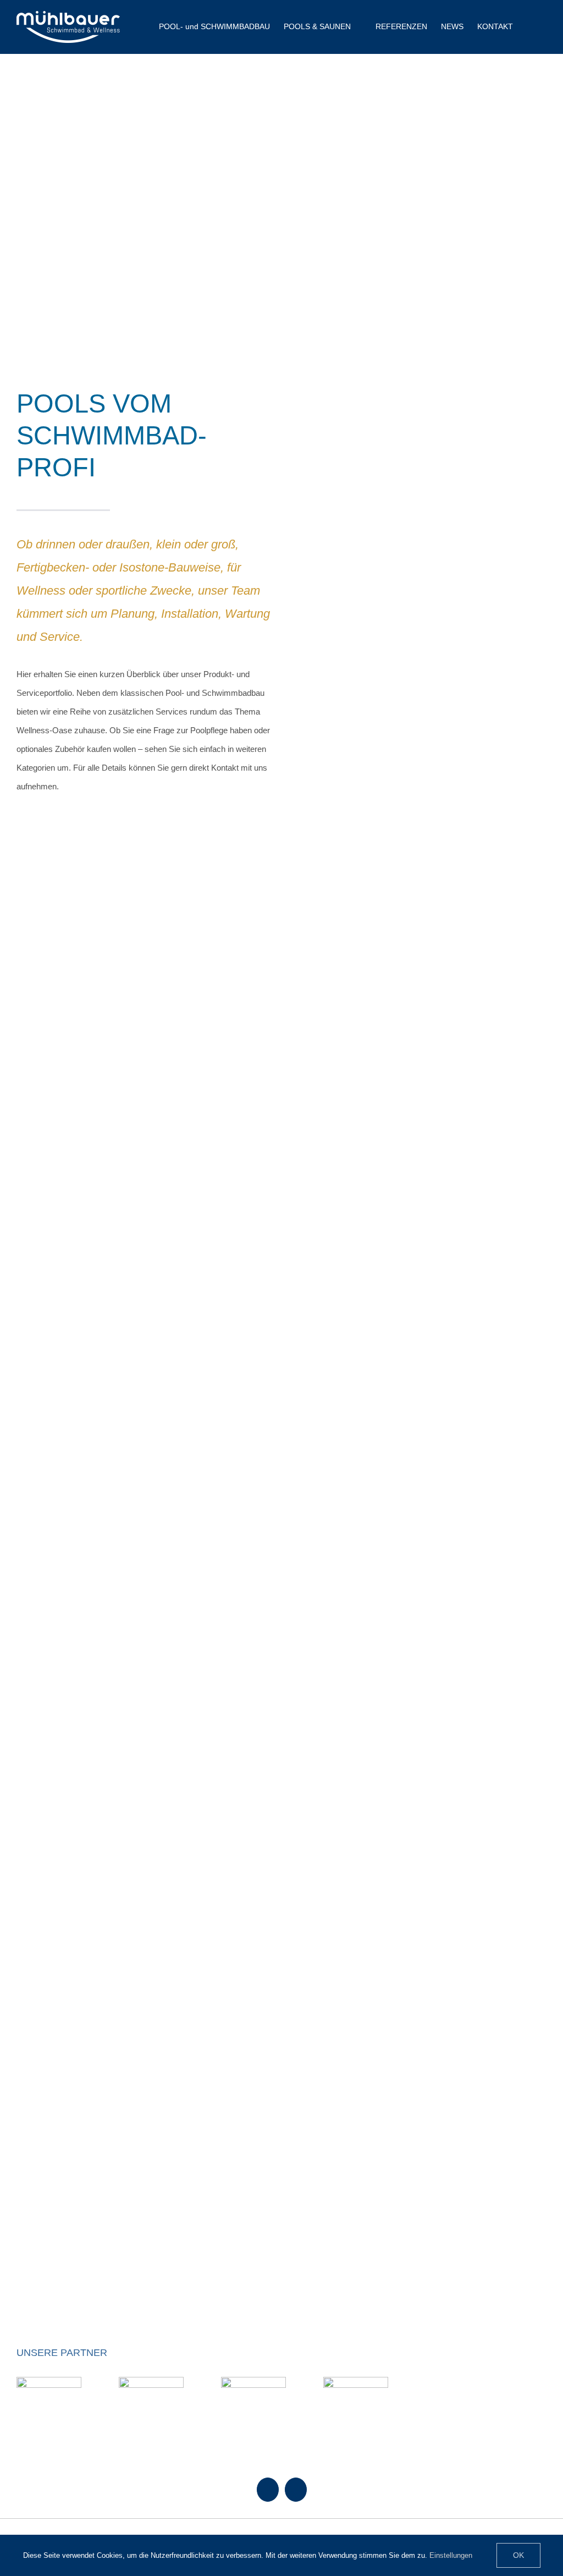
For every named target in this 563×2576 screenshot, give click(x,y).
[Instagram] (296, 2490)
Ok (518, 2555)
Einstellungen (452, 2555)
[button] (530, 26)
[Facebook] (268, 2490)
